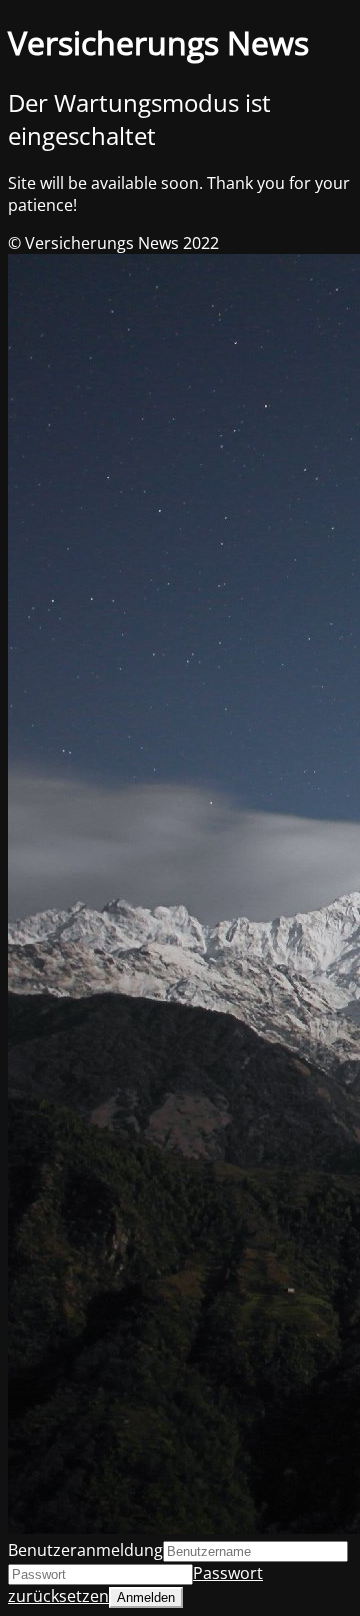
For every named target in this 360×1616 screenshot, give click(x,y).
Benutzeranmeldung (85, 1550)
